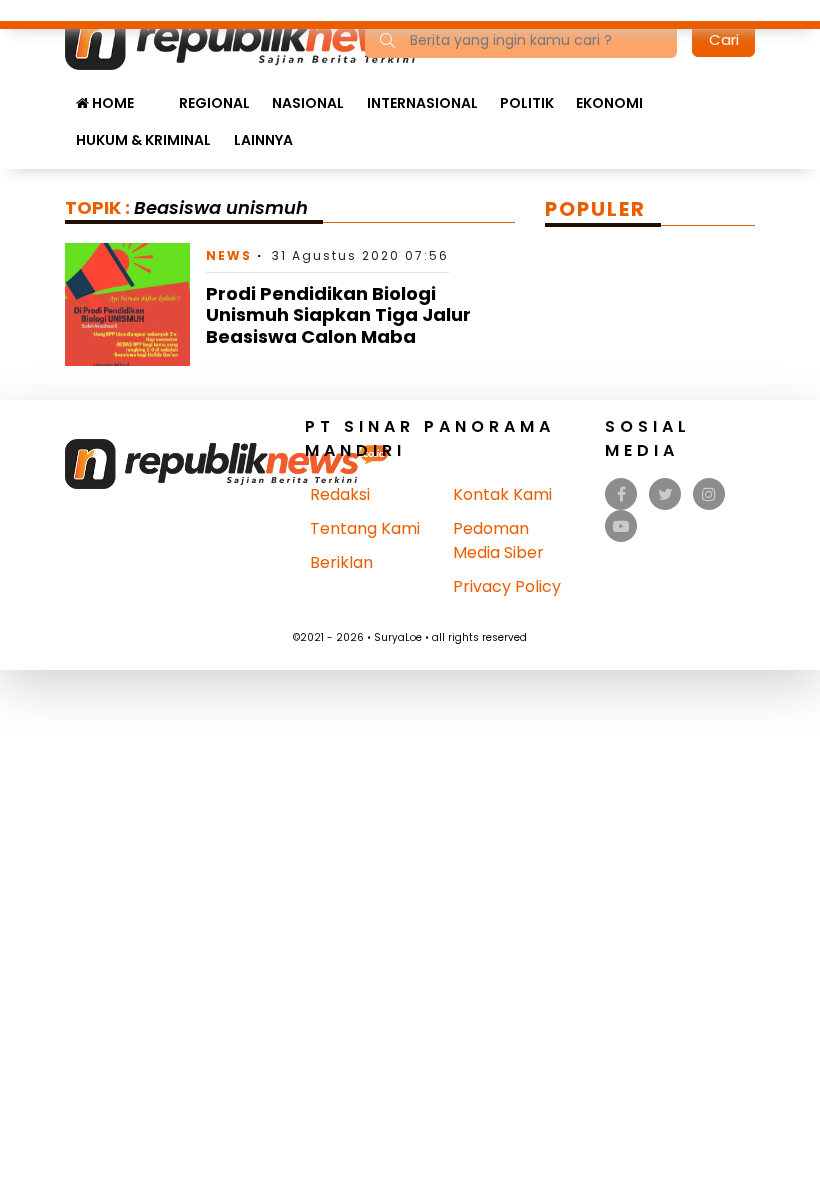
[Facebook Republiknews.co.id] (621, 494)
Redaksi (340, 494)
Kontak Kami (502, 494)
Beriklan (341, 562)
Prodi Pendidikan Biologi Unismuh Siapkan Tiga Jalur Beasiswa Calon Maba (338, 315)
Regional (214, 103)
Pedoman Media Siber (498, 540)
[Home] (258, 38)
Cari (724, 39)
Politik (527, 103)
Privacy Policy (507, 586)
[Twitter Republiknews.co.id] (665, 494)
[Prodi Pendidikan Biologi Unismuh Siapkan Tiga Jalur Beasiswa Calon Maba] (127, 303)
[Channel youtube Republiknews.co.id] (621, 526)
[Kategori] (156, 93)
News (229, 255)
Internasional (422, 103)
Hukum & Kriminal (143, 140)
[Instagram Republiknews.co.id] (709, 494)
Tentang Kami (365, 528)
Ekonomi (609, 103)
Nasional (308, 103)
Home (111, 103)
